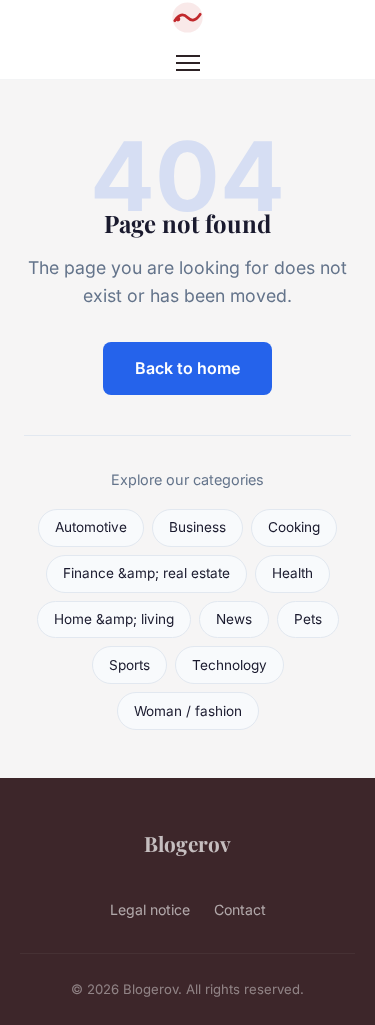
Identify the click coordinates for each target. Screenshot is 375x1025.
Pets (308, 619)
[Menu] (188, 63)
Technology (229, 665)
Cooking (294, 527)
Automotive (91, 527)
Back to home (187, 368)
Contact (240, 909)
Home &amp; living (114, 619)
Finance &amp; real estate (146, 573)
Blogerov (187, 843)
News (234, 619)
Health (292, 573)
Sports (129, 665)
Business (197, 527)
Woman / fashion (188, 711)
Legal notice (150, 909)
